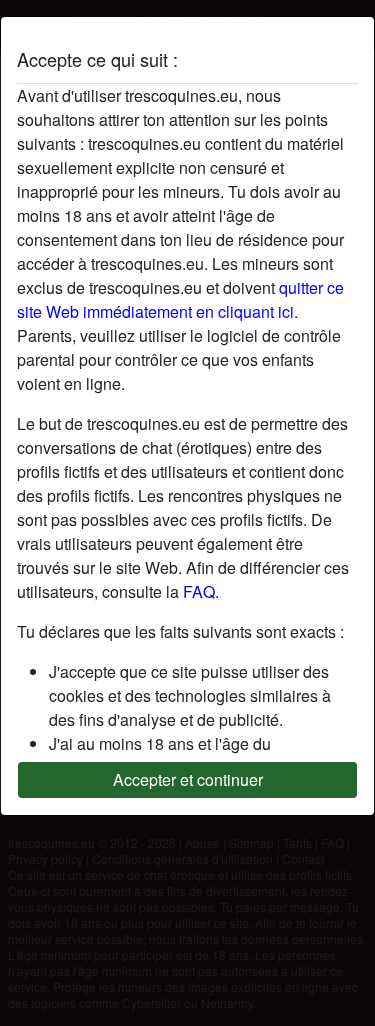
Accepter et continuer (188, 779)
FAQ (199, 591)
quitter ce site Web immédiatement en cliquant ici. (180, 299)
